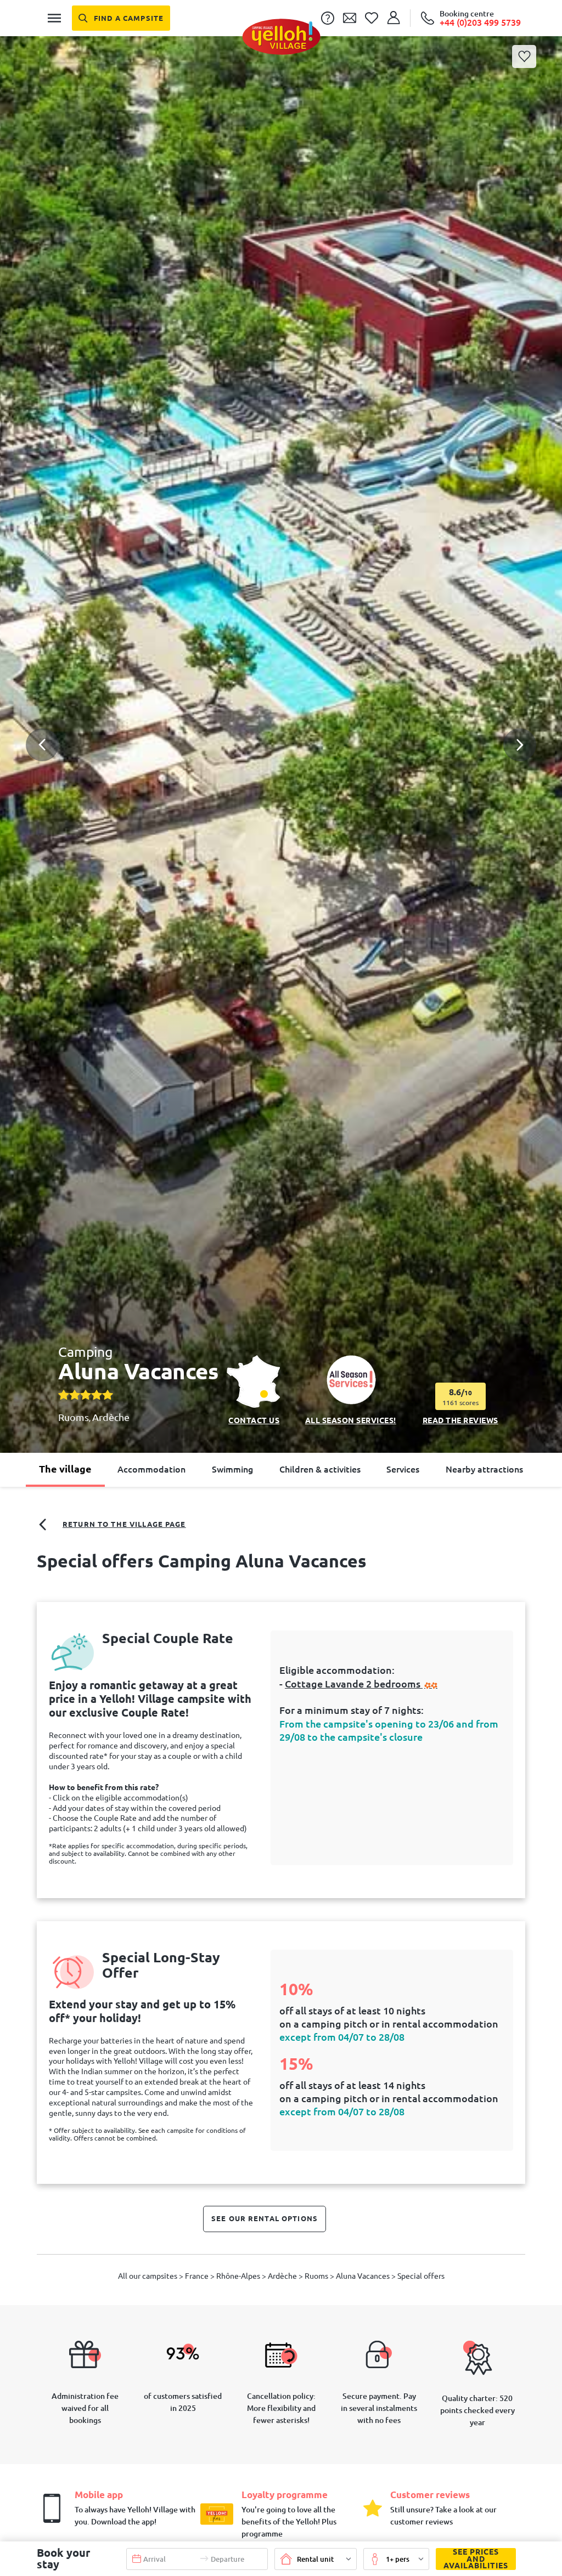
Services (403, 1469)
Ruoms (74, 1417)
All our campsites (148, 2276)
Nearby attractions (484, 1469)
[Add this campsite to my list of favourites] (524, 56)
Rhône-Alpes (239, 2276)
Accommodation (151, 1469)
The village (65, 1469)
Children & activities (320, 1469)
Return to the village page (124, 1524)
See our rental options (265, 2218)
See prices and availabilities (476, 2559)
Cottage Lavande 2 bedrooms (354, 1684)
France (198, 2276)
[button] (281, 705)
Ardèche (111, 1417)
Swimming (232, 1469)
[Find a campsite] (121, 18)
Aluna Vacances (364, 2276)
